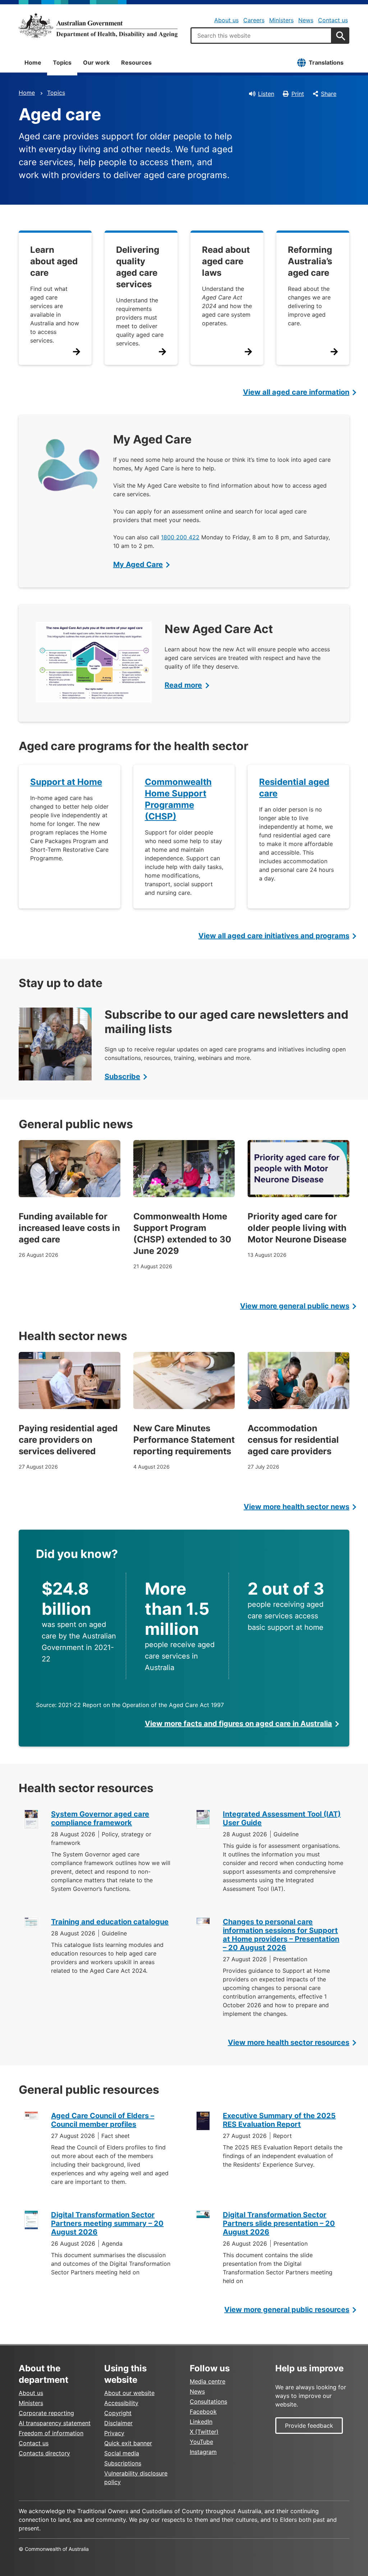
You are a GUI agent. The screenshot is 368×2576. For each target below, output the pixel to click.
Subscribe (122, 1077)
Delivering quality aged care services (138, 267)
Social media (122, 2453)
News (306, 20)
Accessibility (121, 2403)
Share (329, 94)
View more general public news (295, 1306)
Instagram (203, 2452)
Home (33, 62)
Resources (136, 62)
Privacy (114, 2433)
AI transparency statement (55, 2423)
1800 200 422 (180, 537)
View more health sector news (296, 1507)
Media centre (208, 2381)
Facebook (203, 2412)
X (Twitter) (204, 2432)
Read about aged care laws (226, 261)
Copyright (118, 2413)
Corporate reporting (46, 2413)
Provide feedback (309, 2426)
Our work (96, 62)
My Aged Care (138, 564)
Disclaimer (118, 2423)
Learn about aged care (54, 261)
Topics (62, 62)
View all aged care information (296, 392)
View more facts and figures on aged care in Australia (238, 1724)
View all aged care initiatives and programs (274, 936)
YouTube (201, 2442)
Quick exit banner (128, 2443)
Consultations (208, 2401)
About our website (129, 2393)
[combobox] (261, 36)
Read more (183, 685)
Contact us (333, 20)
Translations (326, 62)
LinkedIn (201, 2422)
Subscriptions (123, 2463)
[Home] (98, 25)
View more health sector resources (289, 2042)
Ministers (281, 20)
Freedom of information (51, 2433)
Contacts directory (44, 2453)
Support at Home (66, 782)
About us (226, 20)
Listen (266, 94)
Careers (254, 20)
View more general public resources (287, 2310)
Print (298, 94)
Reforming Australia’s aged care (310, 261)
